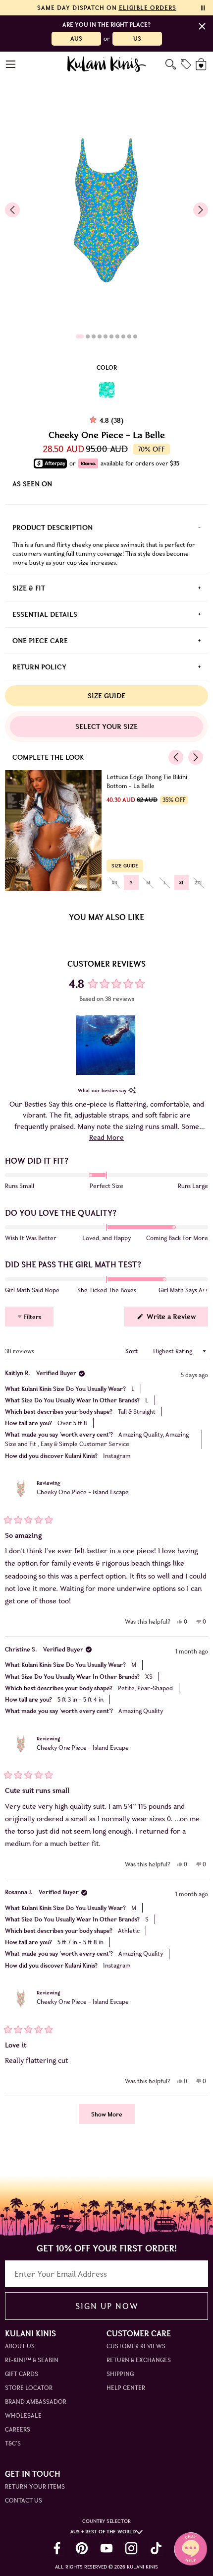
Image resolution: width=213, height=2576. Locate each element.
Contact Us (24, 2500)
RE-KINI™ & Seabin (32, 2360)
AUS (76, 38)
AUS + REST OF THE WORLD (103, 2532)
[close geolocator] (202, 26)
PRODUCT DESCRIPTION (53, 528)
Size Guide (106, 696)
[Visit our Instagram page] (131, 2548)
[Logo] (107, 64)
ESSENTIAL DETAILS (45, 614)
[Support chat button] (191, 2549)
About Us (20, 2346)
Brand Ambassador (36, 2402)
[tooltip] (132, 1090)
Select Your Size (106, 727)
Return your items (35, 2486)
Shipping (120, 2374)
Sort (132, 1351)
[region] (106, 1045)
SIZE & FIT (29, 588)
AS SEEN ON (32, 484)
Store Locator (29, 2388)
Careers (18, 2429)
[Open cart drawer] (202, 64)
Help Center (126, 2388)
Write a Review (176, 1319)
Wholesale (23, 2415)
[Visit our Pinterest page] (82, 2548)
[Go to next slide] (201, 210)
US (137, 38)
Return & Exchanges (139, 2360)
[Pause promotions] (203, 8)
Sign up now (107, 2306)
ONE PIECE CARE (40, 641)
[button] (106, 1045)
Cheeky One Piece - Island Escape (83, 1492)
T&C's (13, 2443)
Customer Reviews (136, 2346)
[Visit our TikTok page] (156, 2548)
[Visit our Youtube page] (106, 2548)
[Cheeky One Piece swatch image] (107, 390)
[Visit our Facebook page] (57, 2548)
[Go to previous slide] (12, 210)
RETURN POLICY (39, 667)
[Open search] (171, 64)
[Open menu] (11, 64)
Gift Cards (22, 2374)
